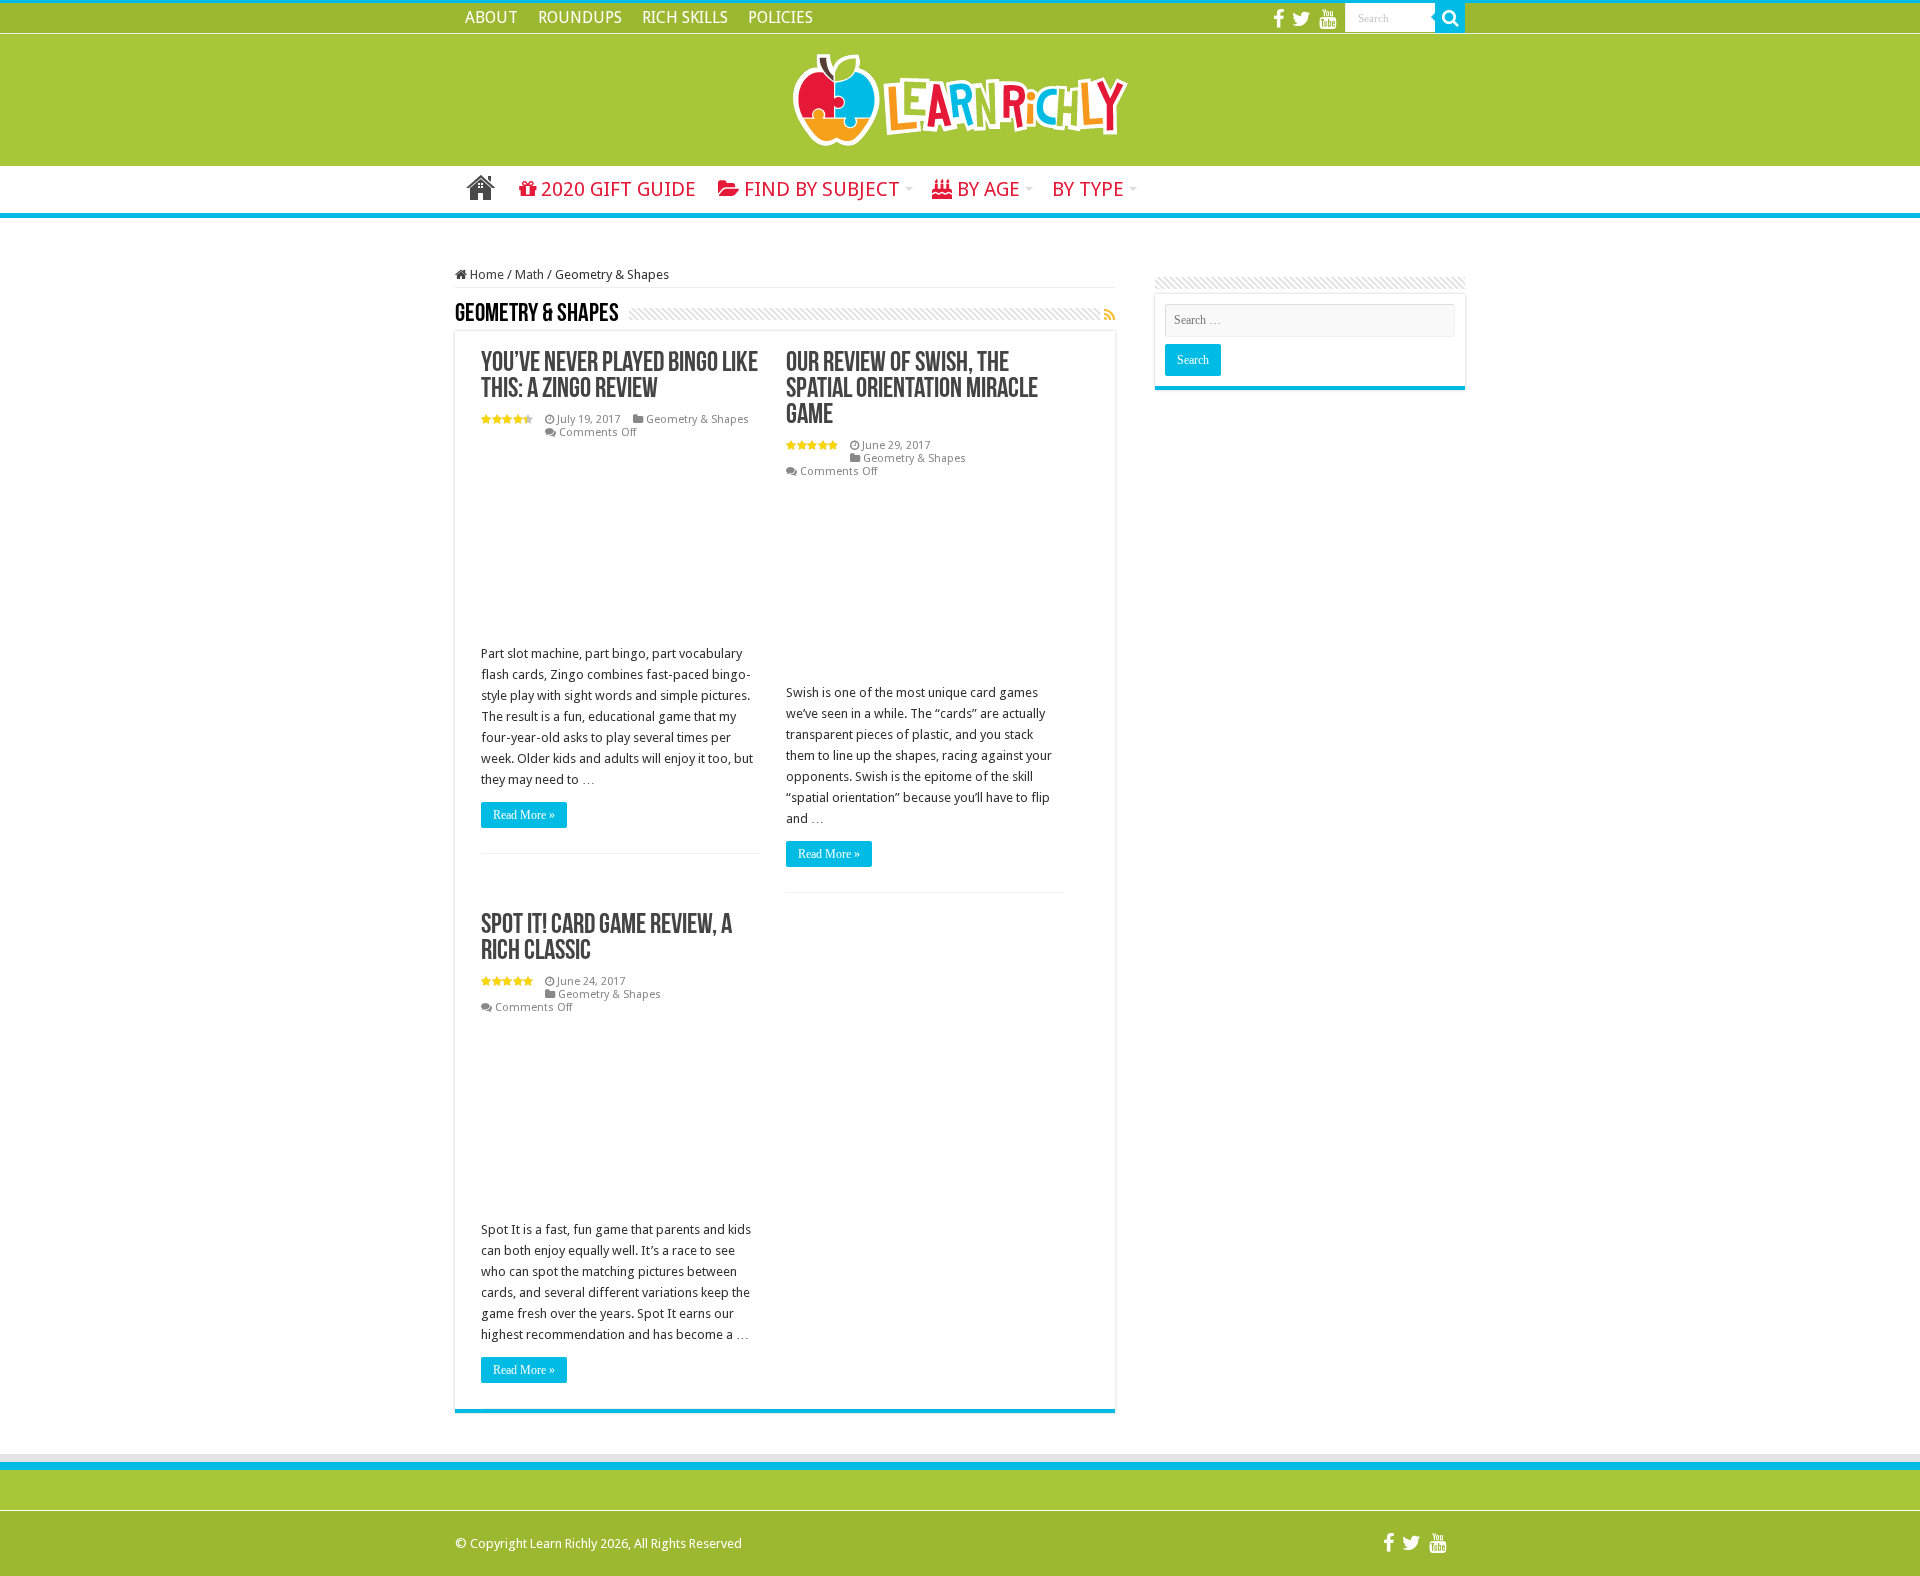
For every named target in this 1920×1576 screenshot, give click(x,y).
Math (529, 274)
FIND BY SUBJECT (822, 189)
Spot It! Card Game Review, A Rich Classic (606, 939)
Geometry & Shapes (697, 419)
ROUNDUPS (580, 17)
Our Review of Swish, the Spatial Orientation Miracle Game (912, 390)
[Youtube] (1327, 19)
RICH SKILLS (685, 17)
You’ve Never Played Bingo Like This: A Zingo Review (619, 377)
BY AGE (988, 189)
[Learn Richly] (960, 96)
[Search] (1450, 18)
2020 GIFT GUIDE (618, 189)
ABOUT (491, 17)
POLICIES (780, 17)
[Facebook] (1278, 19)
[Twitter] (1301, 19)
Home (481, 187)
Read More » (524, 815)
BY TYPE (1088, 189)
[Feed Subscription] (1109, 315)
